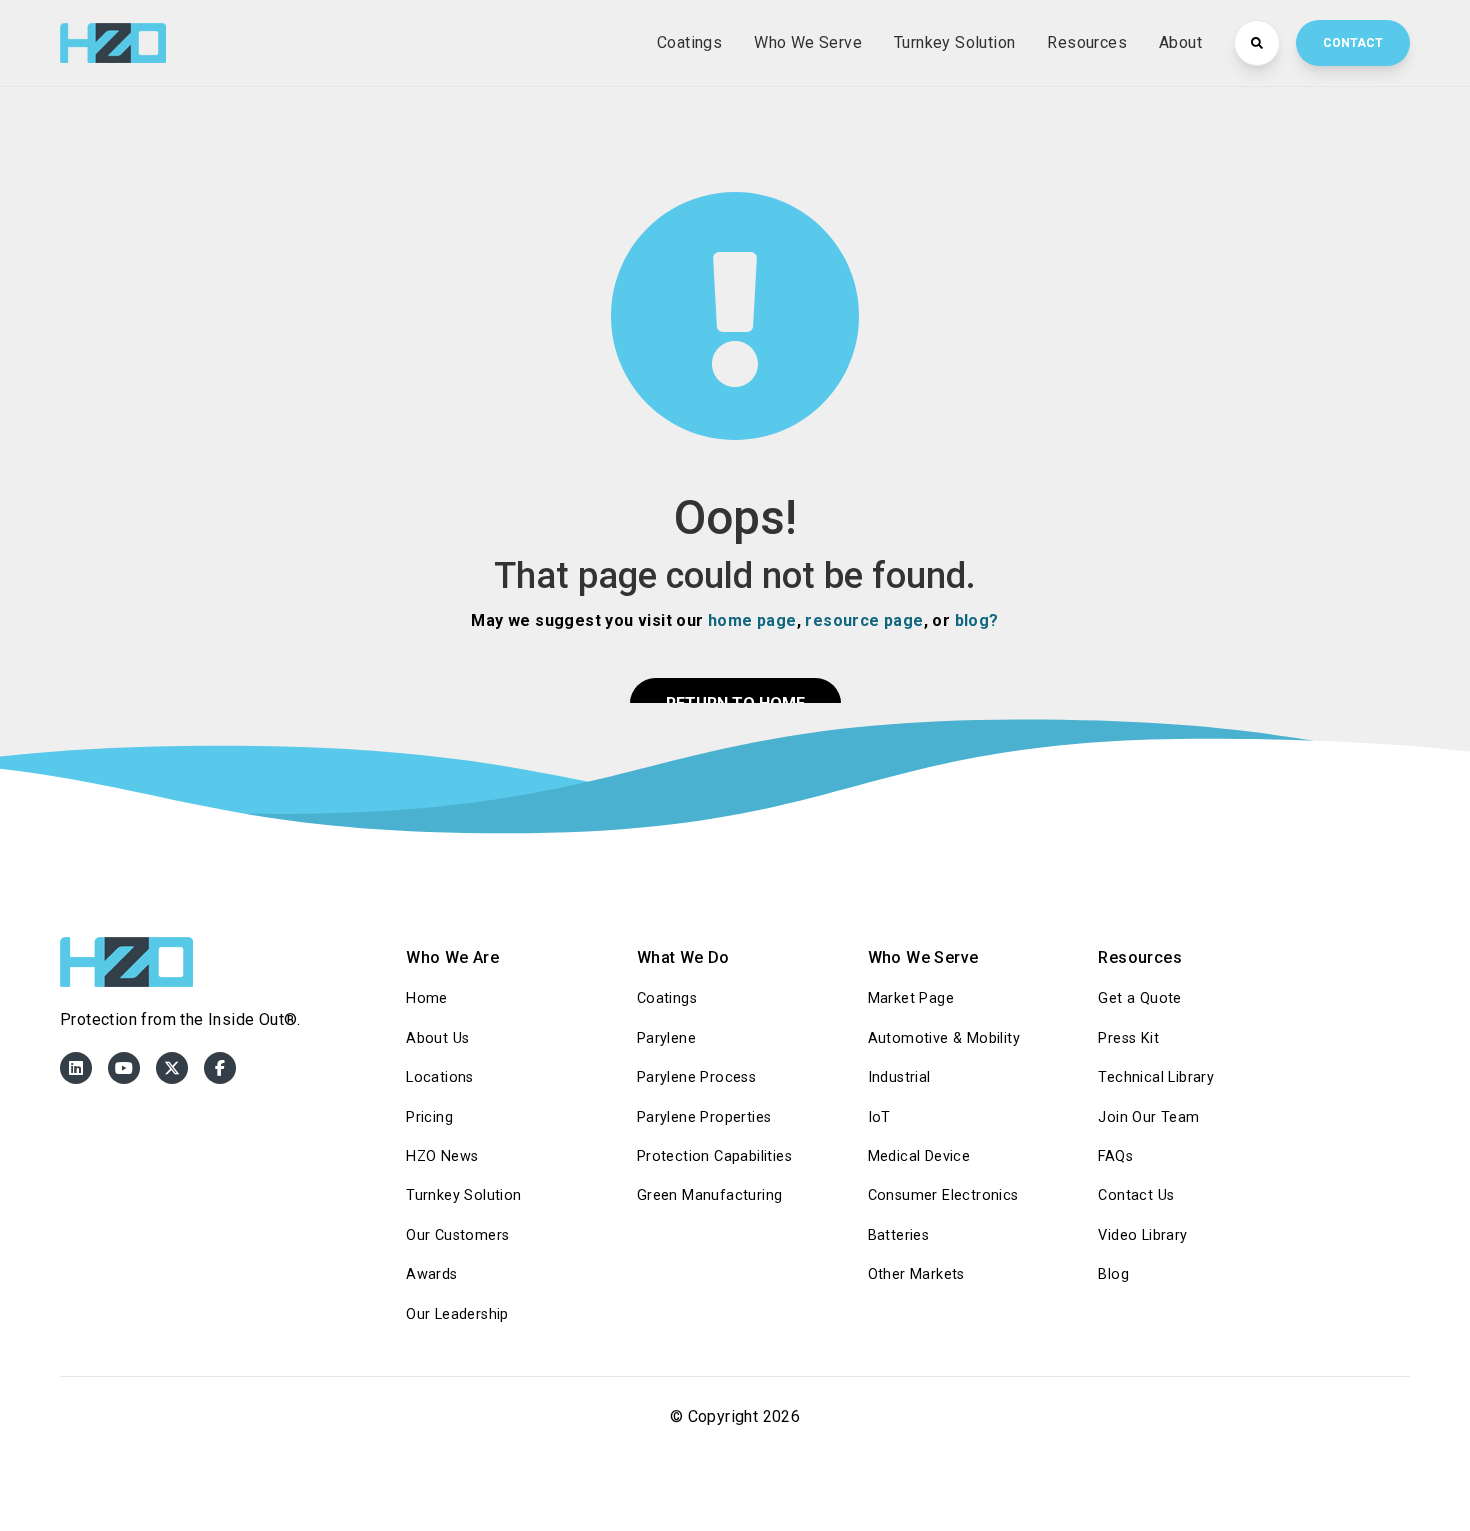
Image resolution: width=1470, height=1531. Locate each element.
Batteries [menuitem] (899, 1235)
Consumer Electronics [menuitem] (943, 1195)
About (1180, 42)
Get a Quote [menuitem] (1139, 998)
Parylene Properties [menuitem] (704, 1117)
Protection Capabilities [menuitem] (714, 1156)
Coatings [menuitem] (667, 998)
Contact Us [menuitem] (1136, 1195)
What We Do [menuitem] (683, 957)
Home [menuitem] (427, 998)
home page (752, 620)
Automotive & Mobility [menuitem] (944, 1038)
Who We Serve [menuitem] (923, 957)
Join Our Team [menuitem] (1148, 1117)
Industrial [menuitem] (899, 1077)
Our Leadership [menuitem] (457, 1314)
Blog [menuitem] (1113, 1274)
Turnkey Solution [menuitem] (463, 1195)
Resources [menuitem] (1140, 957)
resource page (864, 620)
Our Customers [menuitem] (457, 1235)
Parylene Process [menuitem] (696, 1077)
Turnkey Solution (954, 42)
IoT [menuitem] (879, 1117)
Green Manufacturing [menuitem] (710, 1195)
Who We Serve (808, 42)
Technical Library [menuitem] (1156, 1077)
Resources (1087, 42)
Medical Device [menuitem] (919, 1156)
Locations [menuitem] (440, 1077)
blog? (977, 620)
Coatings (689, 42)
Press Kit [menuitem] (1128, 1038)
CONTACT (1353, 43)
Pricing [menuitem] (429, 1117)
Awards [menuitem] (431, 1274)
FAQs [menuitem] (1115, 1156)
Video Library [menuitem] (1142, 1235)
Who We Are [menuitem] (452, 957)
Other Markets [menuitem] (916, 1274)
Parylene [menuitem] (666, 1038)
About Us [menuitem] (437, 1038)
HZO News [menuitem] (442, 1156)
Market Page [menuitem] (911, 998)
